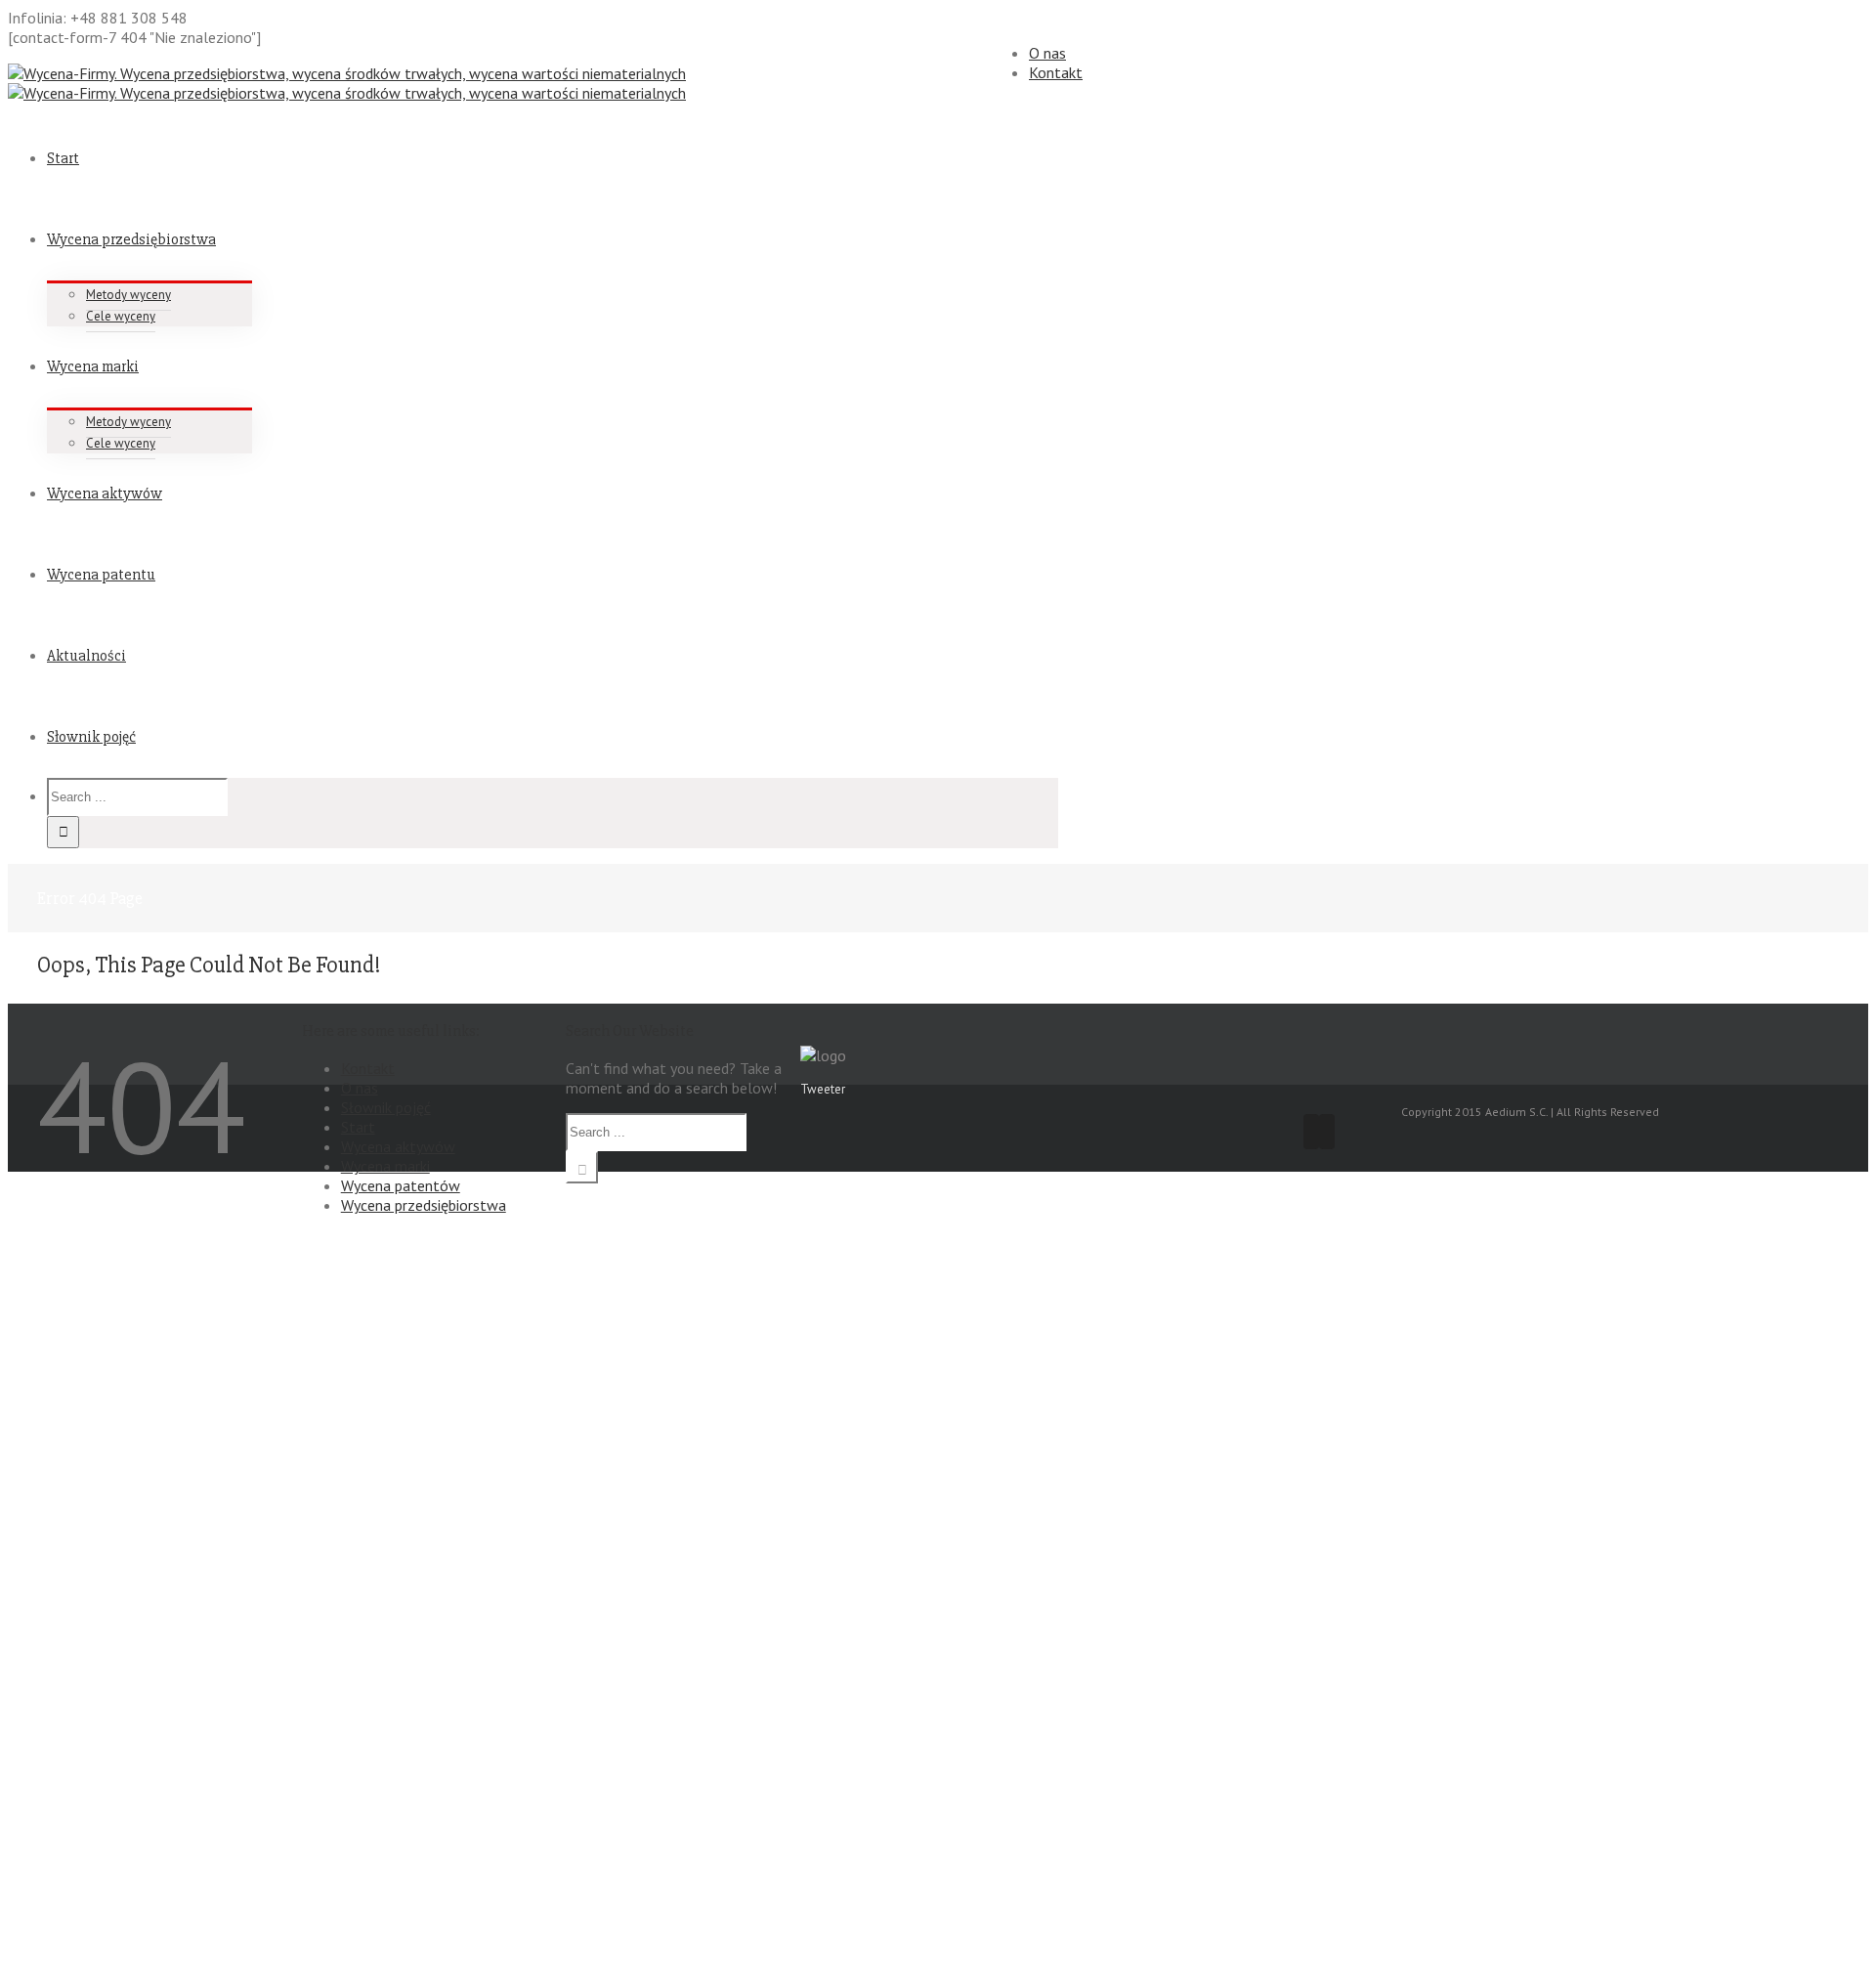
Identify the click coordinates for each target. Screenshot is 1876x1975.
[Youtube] (1327, 1132)
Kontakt (1056, 72)
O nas (1047, 53)
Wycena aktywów (398, 1146)
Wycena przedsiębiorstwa (424, 1205)
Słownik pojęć (386, 1107)
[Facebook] (1311, 1132)
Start (358, 1127)
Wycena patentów (401, 1185)
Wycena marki (385, 1166)
